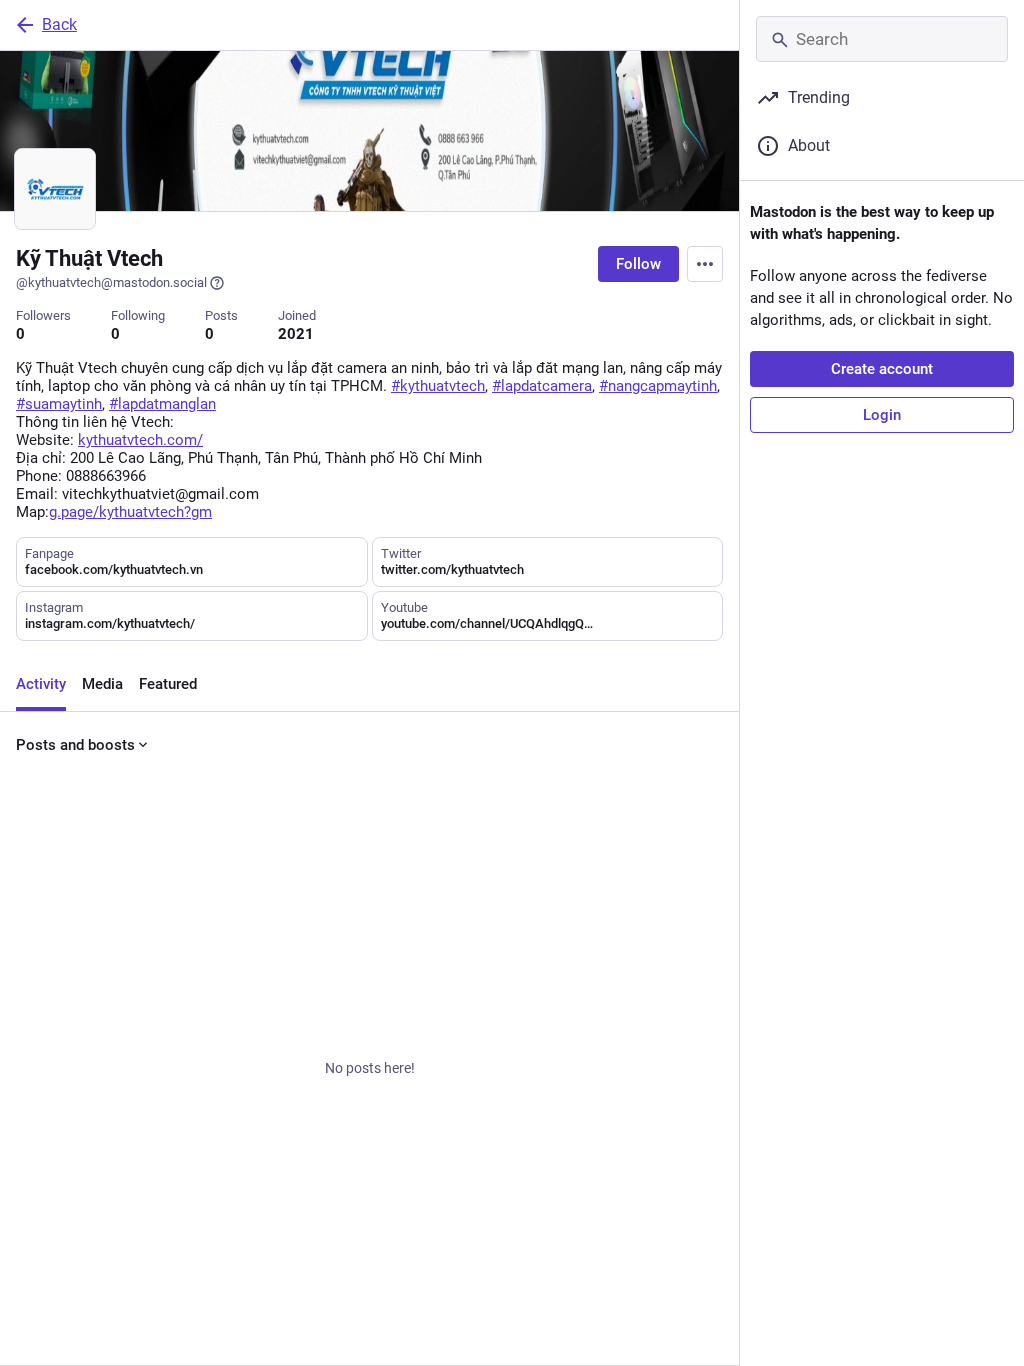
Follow (638, 264)
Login (882, 415)
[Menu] (705, 264)
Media (102, 684)
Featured (168, 684)
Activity (41, 684)
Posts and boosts (75, 745)
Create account (882, 369)
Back (59, 24)
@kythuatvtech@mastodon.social (111, 282)
